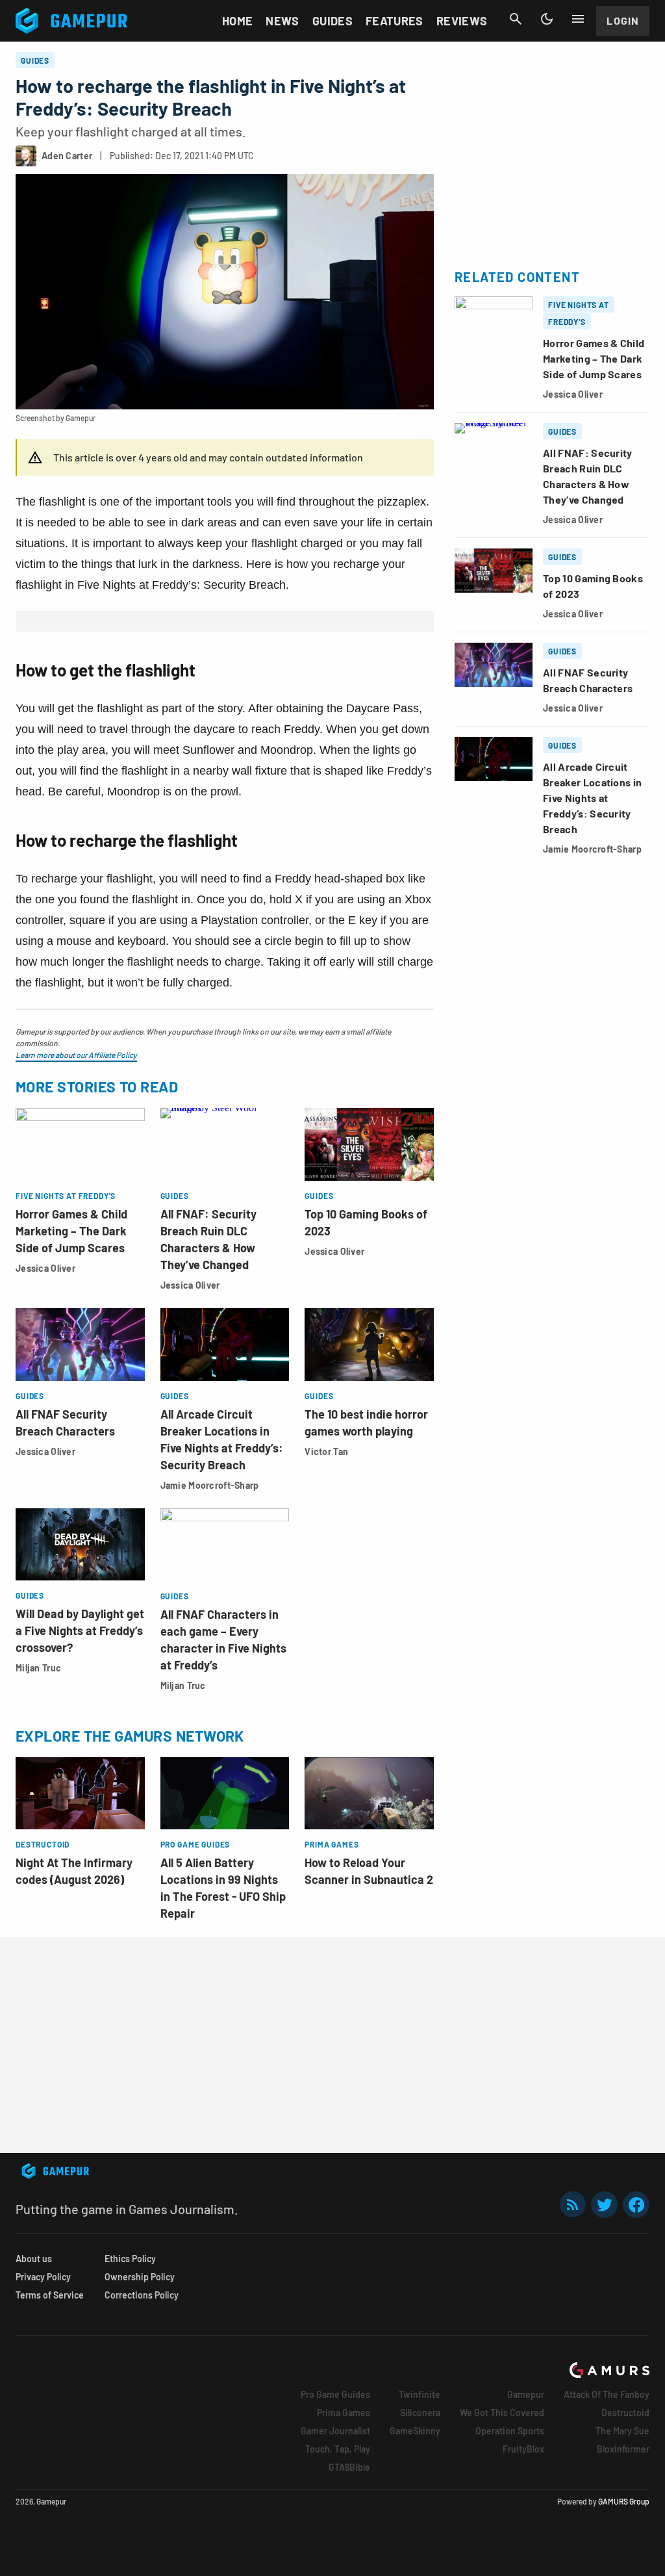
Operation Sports (510, 2431)
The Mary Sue (622, 2431)
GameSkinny (415, 2431)
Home (237, 21)
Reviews (462, 21)
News (282, 21)
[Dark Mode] (547, 19)
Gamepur (526, 2394)
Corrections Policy (142, 2295)
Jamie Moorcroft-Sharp (210, 1485)
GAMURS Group (624, 2501)
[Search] (516, 19)
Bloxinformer (623, 2449)
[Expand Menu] (578, 19)
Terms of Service (50, 2295)
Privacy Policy (43, 2277)
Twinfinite (420, 2394)
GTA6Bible (349, 2467)
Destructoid (625, 2413)
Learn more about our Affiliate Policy (76, 1055)
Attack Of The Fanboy (607, 2394)
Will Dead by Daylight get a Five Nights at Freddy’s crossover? (80, 1630)
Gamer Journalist (335, 2431)
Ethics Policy (130, 2259)
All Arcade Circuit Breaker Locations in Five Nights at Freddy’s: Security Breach (592, 798)
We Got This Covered (502, 2413)
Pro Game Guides (335, 2394)
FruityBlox (523, 2449)
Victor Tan (326, 1451)
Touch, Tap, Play (338, 2449)
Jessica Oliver (45, 1268)
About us (34, 2259)
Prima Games (344, 2413)
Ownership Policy (140, 2277)
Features (395, 21)
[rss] (573, 2205)
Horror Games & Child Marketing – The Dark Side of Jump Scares (71, 1231)
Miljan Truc (38, 1668)
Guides (332, 21)
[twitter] (605, 2205)
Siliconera (420, 2413)
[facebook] (636, 2205)
